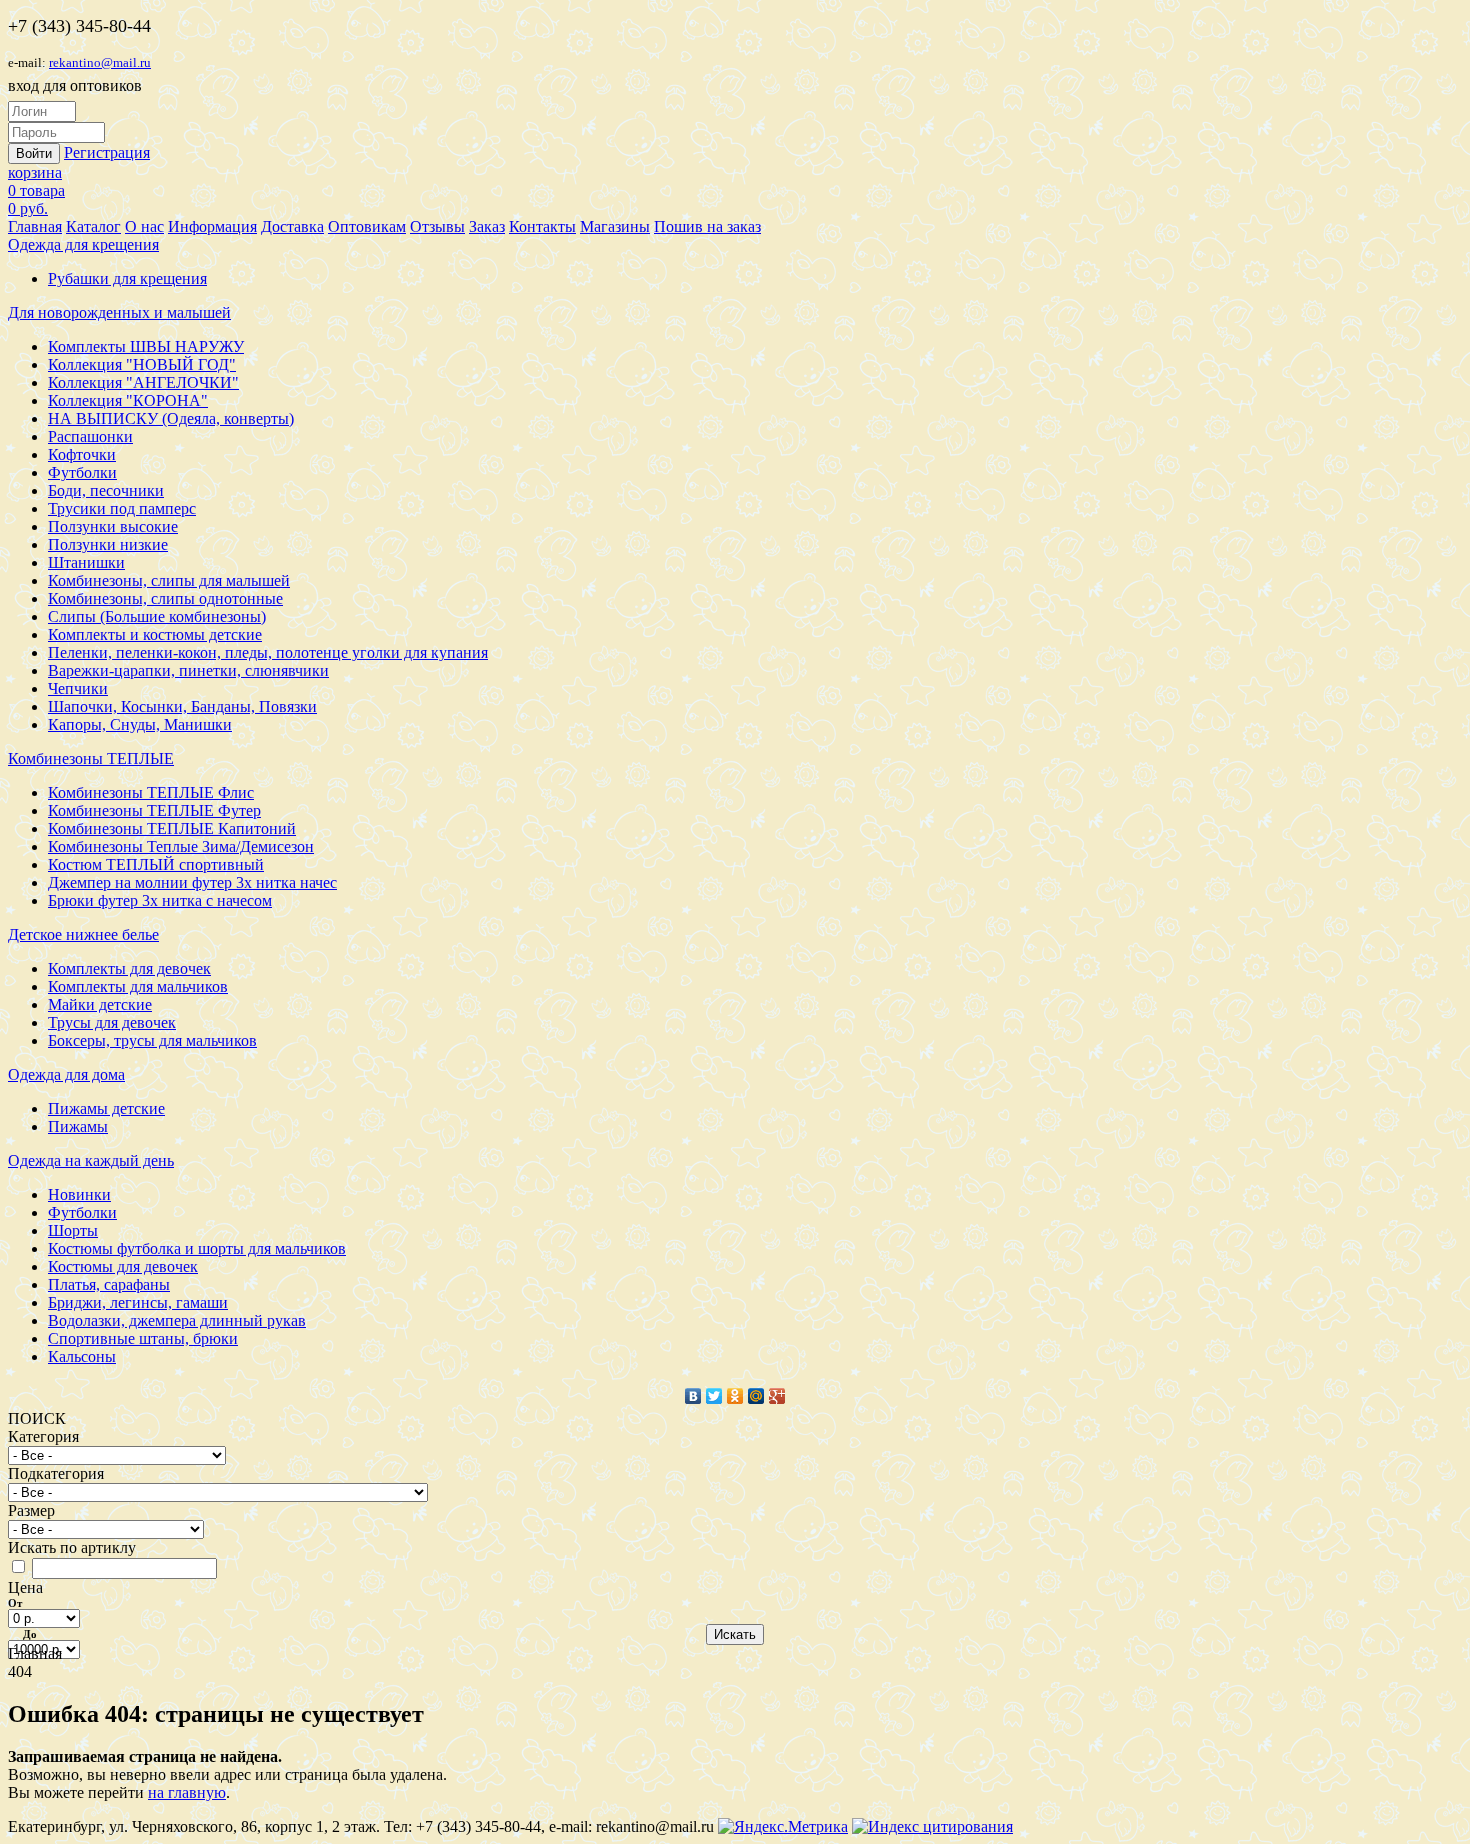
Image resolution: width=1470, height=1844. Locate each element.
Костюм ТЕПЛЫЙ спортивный (156, 864)
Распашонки (90, 436)
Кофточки (82, 454)
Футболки (82, 472)
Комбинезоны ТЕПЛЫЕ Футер (154, 810)
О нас (144, 226)
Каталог (93, 226)
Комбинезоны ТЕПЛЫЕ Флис (151, 792)
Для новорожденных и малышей (119, 312)
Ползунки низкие (108, 544)
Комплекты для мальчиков (138, 986)
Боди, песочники (106, 490)
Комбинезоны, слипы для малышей (169, 580)
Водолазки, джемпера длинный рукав (177, 1320)
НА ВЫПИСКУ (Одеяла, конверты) (171, 418)
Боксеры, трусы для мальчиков (152, 1040)
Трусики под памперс (122, 508)
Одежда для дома (66, 1074)
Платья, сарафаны (109, 1284)
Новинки (79, 1194)
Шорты (73, 1230)
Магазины (615, 226)
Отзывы (437, 226)
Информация (212, 226)
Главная (35, 226)
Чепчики (78, 688)
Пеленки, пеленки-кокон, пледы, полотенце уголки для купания (268, 652)
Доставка (292, 226)
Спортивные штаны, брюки (143, 1338)
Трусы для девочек (112, 1022)
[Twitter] (714, 1396)
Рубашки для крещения (127, 278)
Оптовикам (367, 226)
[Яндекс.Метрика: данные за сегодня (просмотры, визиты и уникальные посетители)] (783, 1827)
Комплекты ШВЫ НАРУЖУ (146, 346)
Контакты (542, 226)
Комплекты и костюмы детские (155, 634)
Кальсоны (82, 1356)
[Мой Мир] (756, 1396)
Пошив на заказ (707, 226)
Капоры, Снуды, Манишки (140, 724)
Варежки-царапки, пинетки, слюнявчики (188, 670)
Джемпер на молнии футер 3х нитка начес (192, 882)
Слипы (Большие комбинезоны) (157, 616)
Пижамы (78, 1126)
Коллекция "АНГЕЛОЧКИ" (143, 382)
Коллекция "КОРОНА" (128, 400)
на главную (187, 1792)
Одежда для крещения (83, 244)
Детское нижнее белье (83, 934)
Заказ (487, 226)
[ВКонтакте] (693, 1396)
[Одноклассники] (735, 1396)
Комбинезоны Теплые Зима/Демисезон (181, 846)
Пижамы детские (106, 1108)
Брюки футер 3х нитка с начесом (160, 900)
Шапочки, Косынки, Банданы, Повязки (182, 706)
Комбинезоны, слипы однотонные (165, 598)
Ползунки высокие (113, 526)
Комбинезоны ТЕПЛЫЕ (91, 758)
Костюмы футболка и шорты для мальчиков (197, 1248)
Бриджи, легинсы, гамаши (138, 1302)
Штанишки (86, 562)
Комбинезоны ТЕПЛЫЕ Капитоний (172, 828)
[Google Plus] (777, 1396)
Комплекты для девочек (129, 968)
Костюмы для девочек (123, 1266)
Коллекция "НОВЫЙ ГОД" (142, 364)
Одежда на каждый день (91, 1160)
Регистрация (107, 152)
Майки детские (100, 1004)
